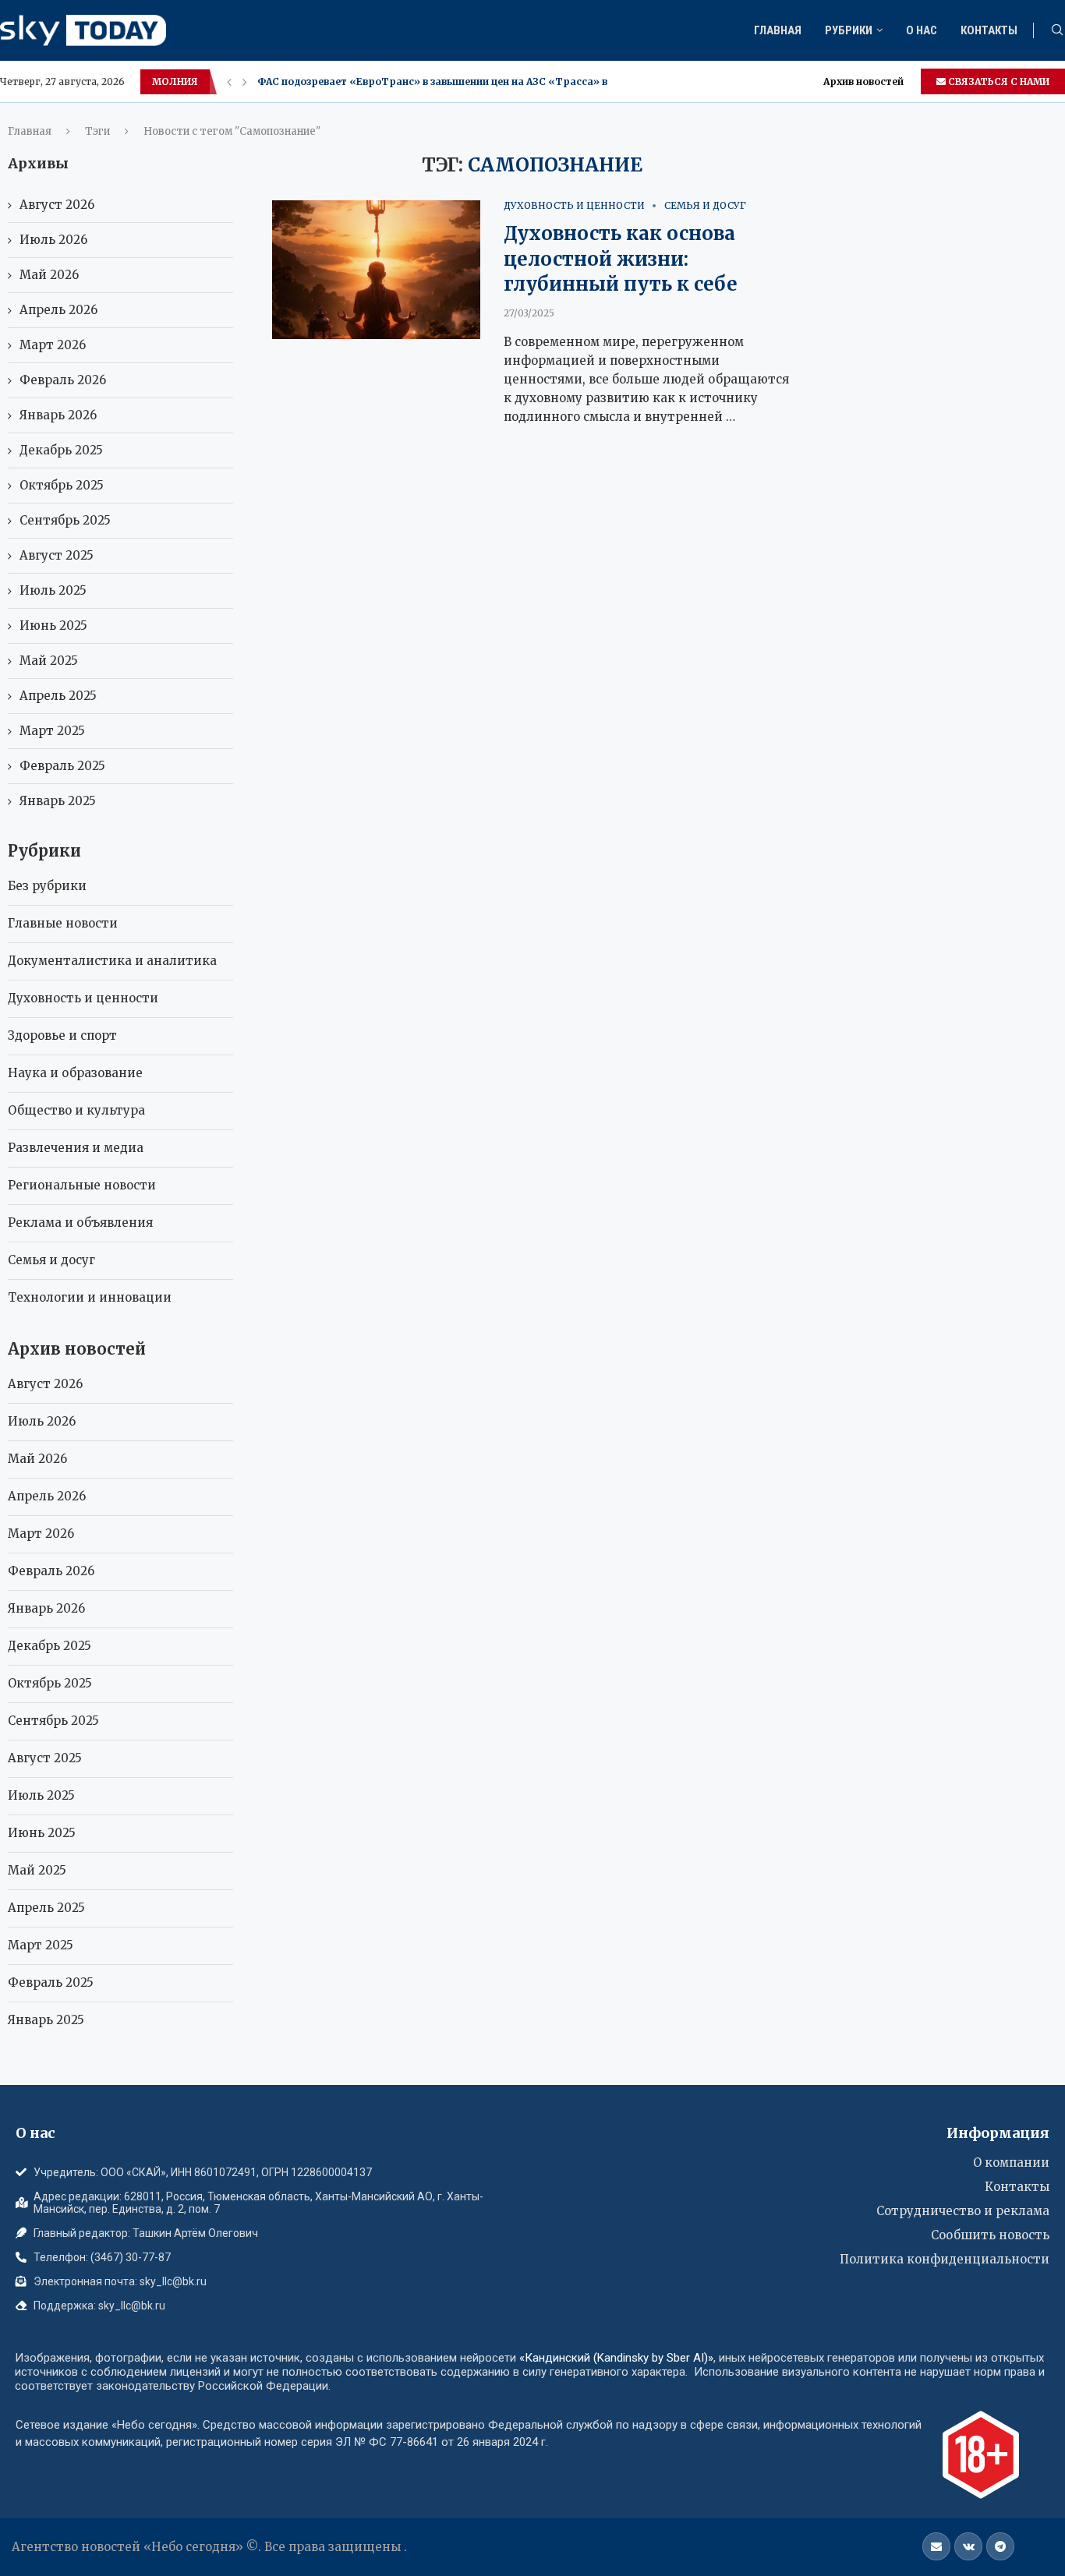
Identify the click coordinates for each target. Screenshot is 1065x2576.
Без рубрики (47, 886)
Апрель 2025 (58, 696)
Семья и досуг (51, 1260)
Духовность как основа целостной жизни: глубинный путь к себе (621, 259)
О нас (922, 30)
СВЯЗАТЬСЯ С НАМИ (998, 81)
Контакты (989, 30)
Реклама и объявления (80, 1223)
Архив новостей (863, 81)
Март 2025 (52, 731)
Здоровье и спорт (62, 1035)
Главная (778, 30)
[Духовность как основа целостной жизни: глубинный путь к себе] (376, 270)
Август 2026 (57, 205)
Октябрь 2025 (62, 485)
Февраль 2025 (62, 766)
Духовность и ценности (83, 998)
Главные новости (63, 923)
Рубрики (849, 30)
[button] (229, 82)
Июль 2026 (53, 240)
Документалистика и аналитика (112, 961)
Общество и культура (76, 1110)
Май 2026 (49, 275)
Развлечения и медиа (76, 1148)
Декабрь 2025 (61, 450)
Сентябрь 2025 (65, 520)
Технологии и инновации (90, 1297)
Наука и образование (75, 1073)
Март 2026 (53, 345)
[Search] (1057, 31)
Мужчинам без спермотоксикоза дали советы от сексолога (410, 81)
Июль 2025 (53, 590)
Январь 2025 (58, 801)
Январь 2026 (58, 415)
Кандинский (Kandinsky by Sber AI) (616, 2358)
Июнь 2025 (53, 625)
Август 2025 (57, 555)
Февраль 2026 (63, 380)
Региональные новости (82, 1185)
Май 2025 (49, 661)
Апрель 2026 (58, 310)
